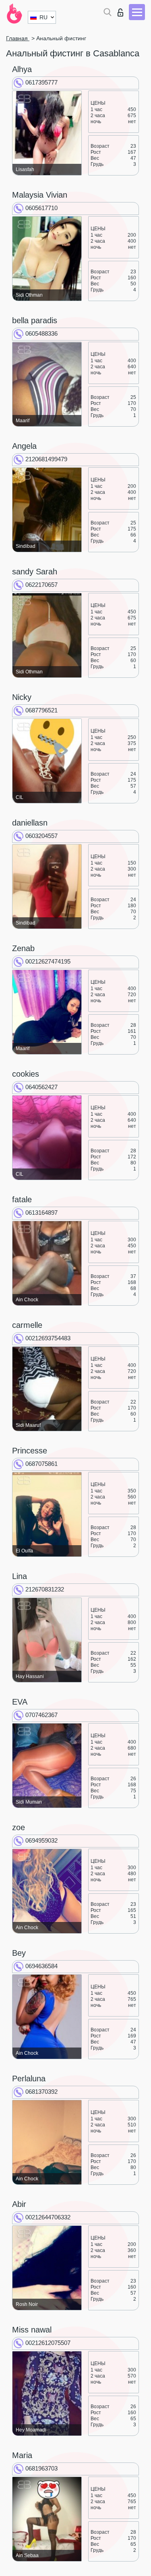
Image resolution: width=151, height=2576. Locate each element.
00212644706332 (48, 2217)
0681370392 (41, 2092)
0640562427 (41, 1087)
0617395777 (41, 82)
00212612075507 (48, 2343)
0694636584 (41, 1966)
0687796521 (41, 710)
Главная (18, 38)
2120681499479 (46, 459)
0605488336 (41, 333)
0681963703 (41, 2468)
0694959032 (41, 1840)
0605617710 (41, 208)
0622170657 (41, 585)
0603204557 (41, 836)
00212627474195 (48, 961)
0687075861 (41, 1464)
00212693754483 (48, 1338)
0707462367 (41, 1715)
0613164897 (41, 1213)
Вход (122, 10)
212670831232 (45, 1589)
